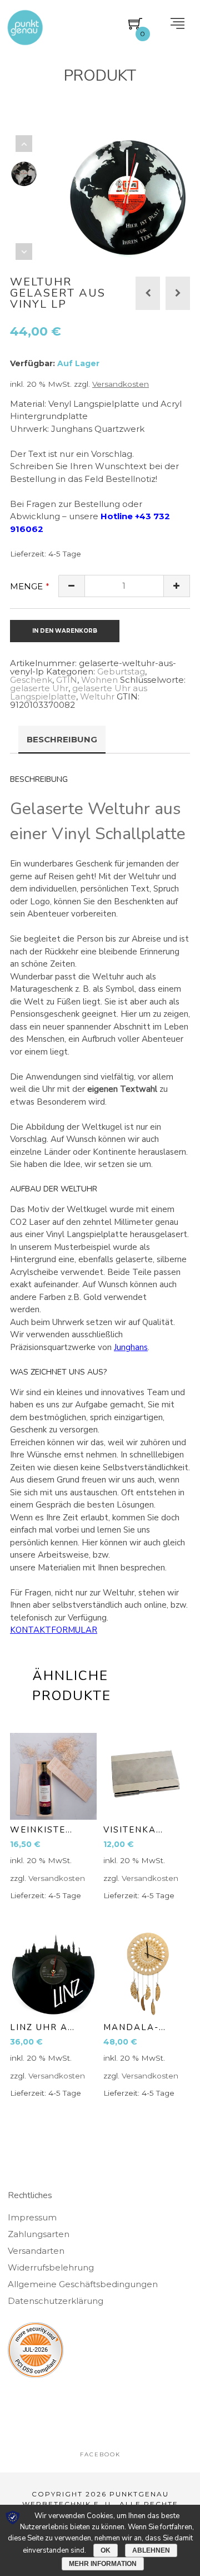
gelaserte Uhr (39, 688)
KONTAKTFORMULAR (54, 1630)
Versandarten (36, 2251)
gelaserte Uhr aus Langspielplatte (79, 692)
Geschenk (31, 680)
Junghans (131, 1347)
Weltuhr (97, 696)
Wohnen (99, 680)
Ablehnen (151, 2550)
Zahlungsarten (39, 2234)
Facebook (100, 2454)
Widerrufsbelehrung (51, 2267)
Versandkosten (121, 384)
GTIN (67, 680)
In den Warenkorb (65, 631)
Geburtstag (121, 671)
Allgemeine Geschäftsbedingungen (83, 2284)
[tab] (62, 740)
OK (106, 2550)
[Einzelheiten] (53, 1776)
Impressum (32, 2217)
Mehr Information (103, 2564)
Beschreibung (62, 739)
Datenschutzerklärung (56, 2301)
